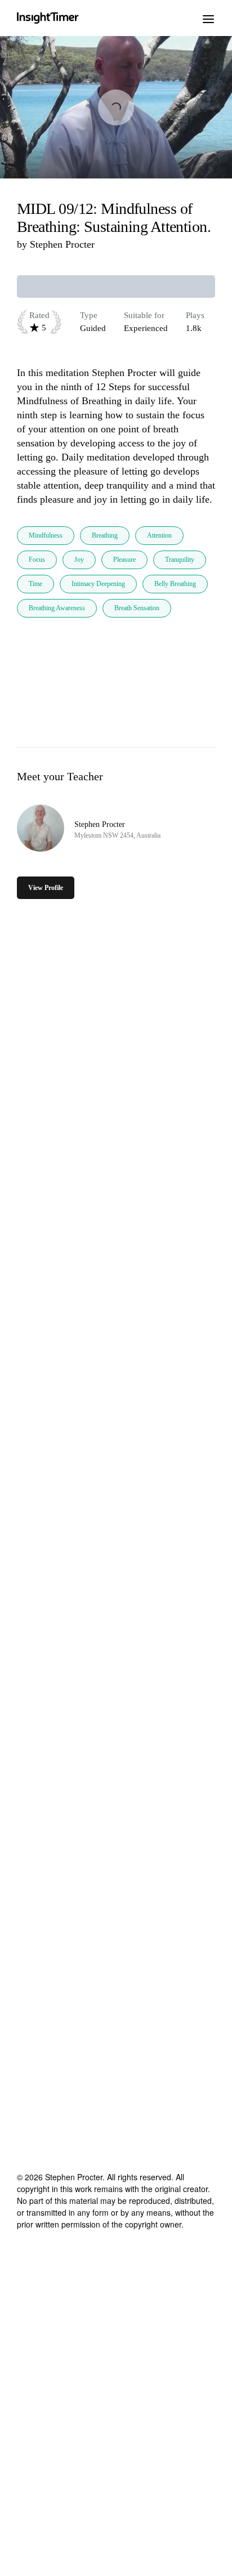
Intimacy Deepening (98, 584)
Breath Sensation (137, 608)
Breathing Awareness (57, 608)
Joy (79, 560)
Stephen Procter (62, 244)
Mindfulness (46, 535)
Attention (159, 535)
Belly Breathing (175, 584)
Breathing (105, 535)
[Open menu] (208, 18)
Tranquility (180, 560)
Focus (37, 560)
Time (35, 584)
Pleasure (124, 560)
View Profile (46, 888)
